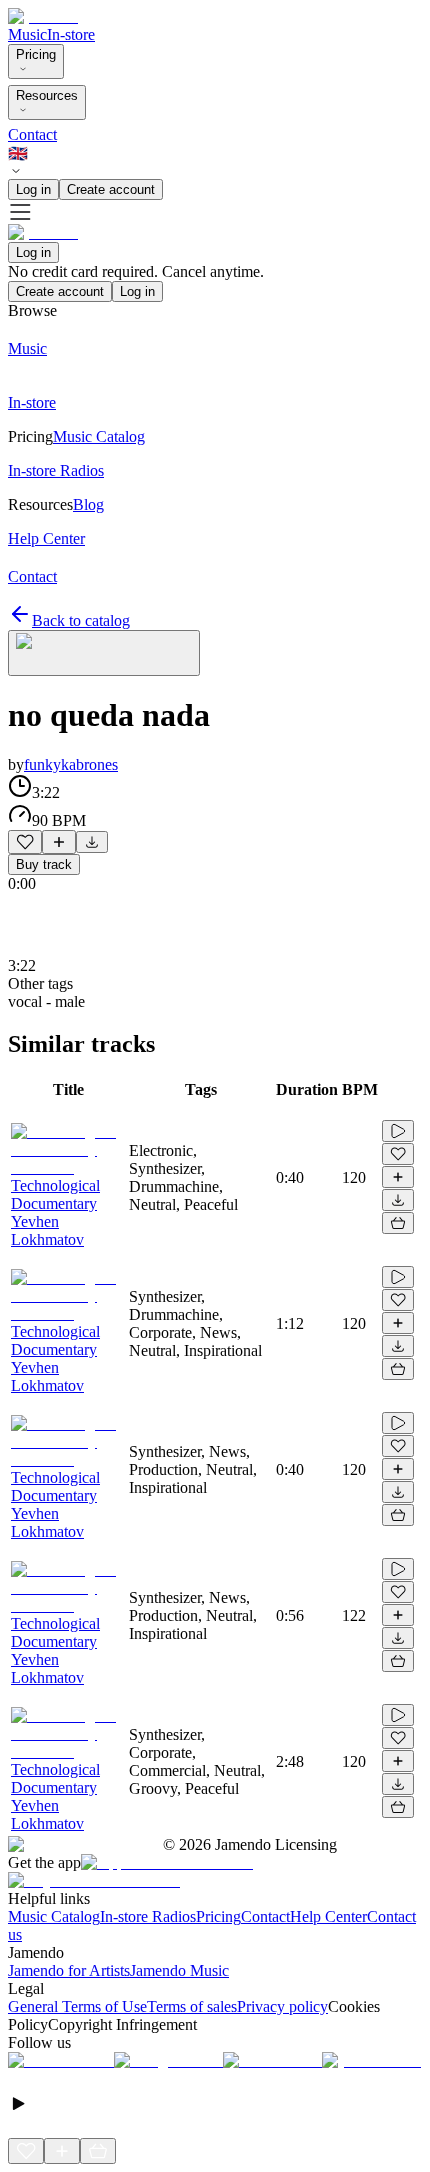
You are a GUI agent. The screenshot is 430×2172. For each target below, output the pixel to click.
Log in (33, 189)
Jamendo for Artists (69, 1970)
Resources (47, 95)
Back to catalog (81, 620)
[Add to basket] (398, 1223)
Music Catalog (54, 1916)
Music (27, 34)
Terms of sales (192, 2006)
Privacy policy (282, 2006)
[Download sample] (92, 842)
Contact (32, 134)
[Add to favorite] (25, 842)
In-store (71, 34)
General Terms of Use (77, 2006)
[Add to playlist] (59, 842)
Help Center (328, 1916)
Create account (111, 189)
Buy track (44, 864)
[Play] (104, 653)
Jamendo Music (179, 1970)
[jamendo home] (43, 16)
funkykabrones (71, 764)
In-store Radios (148, 1916)
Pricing (36, 54)
